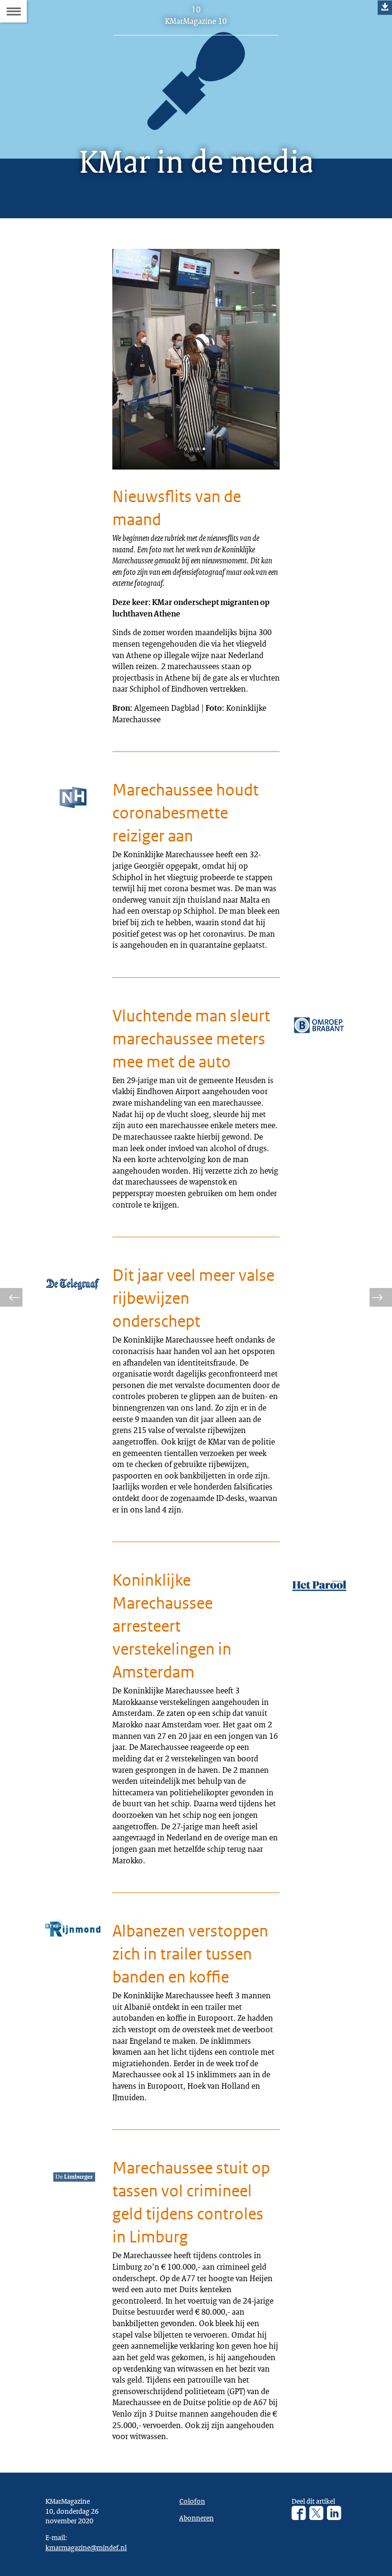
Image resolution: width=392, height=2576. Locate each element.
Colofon (192, 2501)
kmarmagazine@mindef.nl (86, 2547)
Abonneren (196, 2518)
